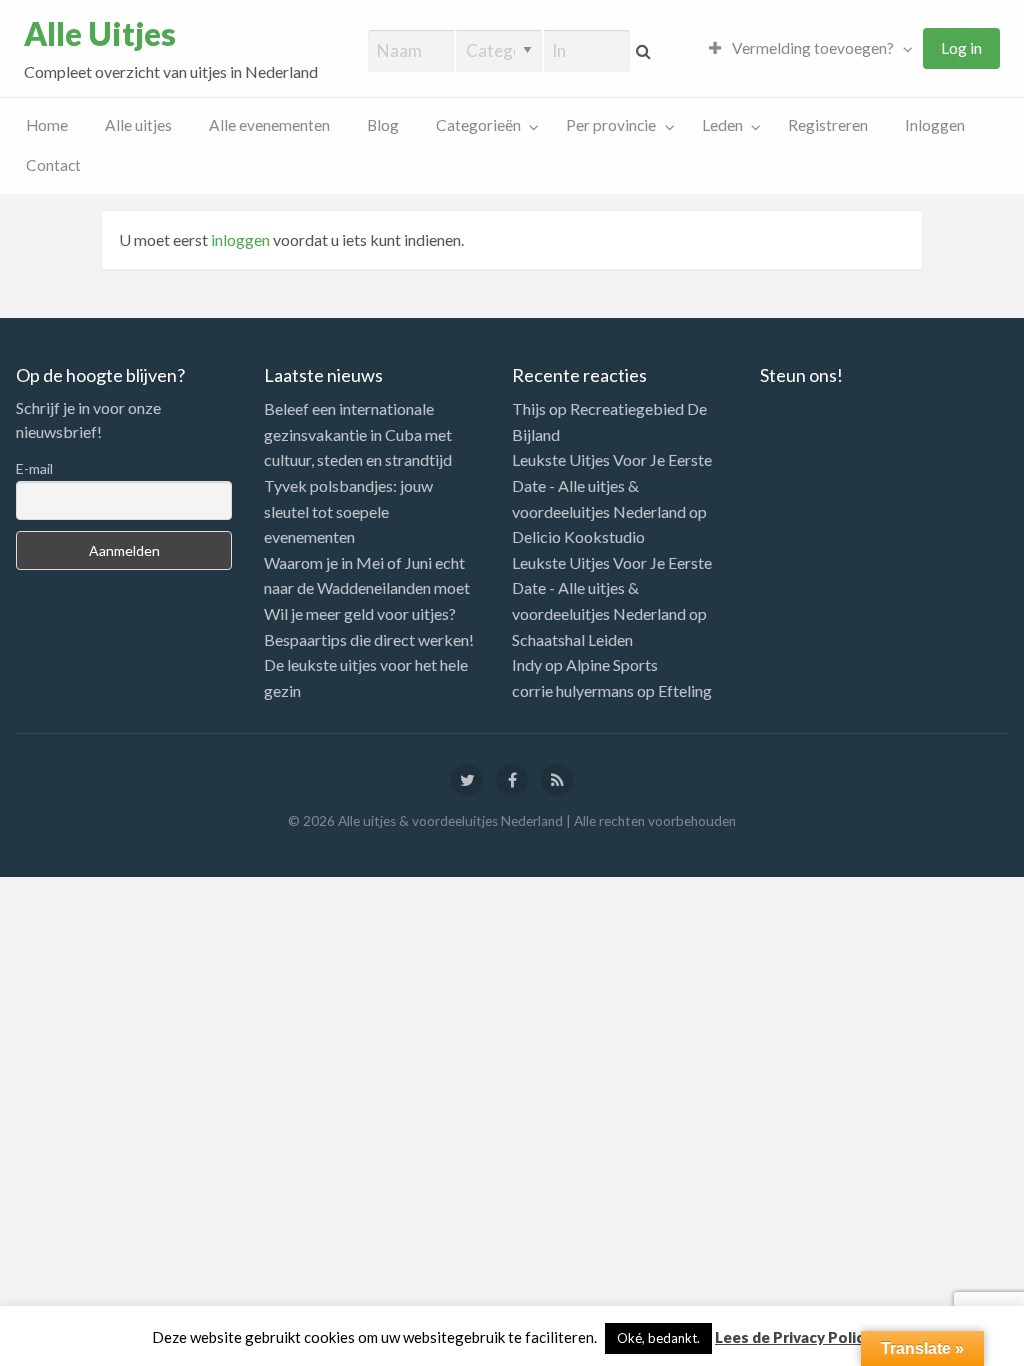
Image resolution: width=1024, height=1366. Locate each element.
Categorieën (478, 125)
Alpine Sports (612, 664)
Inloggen (935, 125)
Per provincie (611, 125)
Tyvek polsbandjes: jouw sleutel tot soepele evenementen (348, 511)
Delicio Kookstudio (578, 536)
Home (47, 125)
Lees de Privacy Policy (793, 1337)
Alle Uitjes (100, 34)
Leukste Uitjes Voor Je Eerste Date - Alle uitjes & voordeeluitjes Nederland (612, 485)
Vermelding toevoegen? (811, 48)
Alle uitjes (138, 125)
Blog (383, 125)
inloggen (240, 239)
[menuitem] (806, 48)
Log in (961, 48)
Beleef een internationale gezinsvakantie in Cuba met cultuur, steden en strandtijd (358, 434)
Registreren (828, 125)
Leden (722, 125)
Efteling (685, 690)
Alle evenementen (269, 125)
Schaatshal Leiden (572, 639)
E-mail (34, 468)
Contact (53, 165)
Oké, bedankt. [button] (658, 1338)
